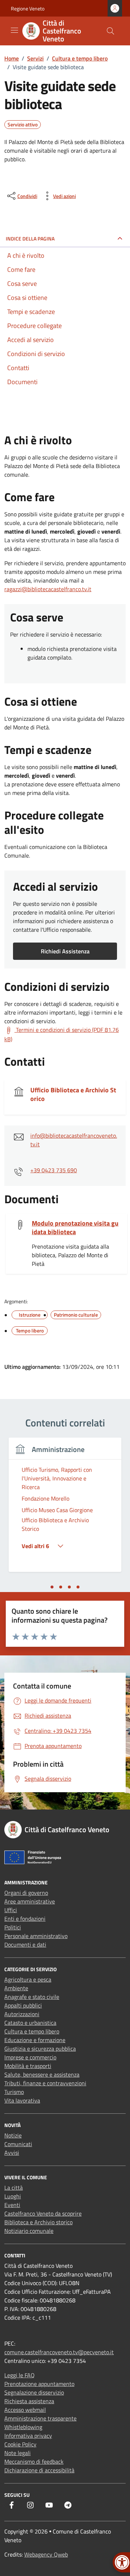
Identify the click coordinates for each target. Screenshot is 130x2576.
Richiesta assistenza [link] (29, 2401)
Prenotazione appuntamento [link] (39, 2384)
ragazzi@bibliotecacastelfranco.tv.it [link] (48, 589)
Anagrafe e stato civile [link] (32, 1997)
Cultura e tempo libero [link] (32, 2031)
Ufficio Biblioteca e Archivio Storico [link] (73, 1094)
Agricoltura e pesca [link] (28, 1979)
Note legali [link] (18, 2453)
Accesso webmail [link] (25, 2410)
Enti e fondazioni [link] (25, 1919)
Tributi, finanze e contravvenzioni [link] (45, 2083)
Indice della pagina (30, 239)
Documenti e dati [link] (25, 1945)
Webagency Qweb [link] (46, 2554)
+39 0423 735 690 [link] (54, 1170)
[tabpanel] (65, 1509)
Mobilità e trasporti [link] (28, 2066)
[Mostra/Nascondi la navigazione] (14, 30)
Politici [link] (13, 1927)
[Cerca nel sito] (110, 31)
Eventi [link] (12, 2205)
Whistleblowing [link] (23, 2427)
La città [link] (14, 2188)
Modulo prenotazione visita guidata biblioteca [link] (75, 1228)
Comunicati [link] (18, 2144)
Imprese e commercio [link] (30, 2057)
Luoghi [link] (13, 2196)
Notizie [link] (13, 2135)
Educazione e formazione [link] (35, 2040)
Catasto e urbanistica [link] (30, 2023)
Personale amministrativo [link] (36, 1936)
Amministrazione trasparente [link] (40, 2418)
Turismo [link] (14, 2092)
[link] (59, 31)
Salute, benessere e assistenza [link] (42, 2074)
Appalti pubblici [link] (23, 2005)
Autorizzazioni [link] (22, 2014)
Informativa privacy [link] (28, 2436)
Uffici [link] (11, 1910)
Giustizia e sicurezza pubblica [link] (40, 2049)
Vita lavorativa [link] (22, 2100)
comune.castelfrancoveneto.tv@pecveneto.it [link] (59, 2352)
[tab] (52, 1587)
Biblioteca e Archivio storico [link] (38, 2222)
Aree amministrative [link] (30, 1901)
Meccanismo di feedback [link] (34, 2462)
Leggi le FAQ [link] (19, 2375)
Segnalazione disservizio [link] (34, 2392)
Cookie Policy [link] (20, 2444)
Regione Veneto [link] (28, 8)
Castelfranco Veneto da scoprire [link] (43, 2213)
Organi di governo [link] (26, 1893)
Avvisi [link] (12, 2153)
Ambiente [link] (16, 1988)
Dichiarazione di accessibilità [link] (39, 2470)
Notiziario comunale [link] (29, 2231)
